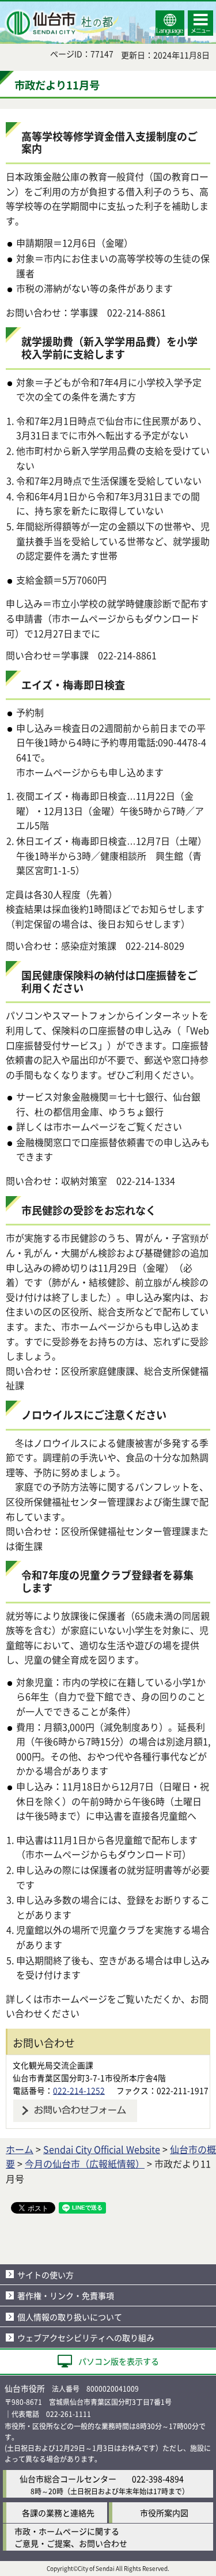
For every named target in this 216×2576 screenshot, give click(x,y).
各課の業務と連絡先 (58, 2513)
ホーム (20, 2149)
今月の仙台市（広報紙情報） (85, 2163)
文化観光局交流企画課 (53, 2065)
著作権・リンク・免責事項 (66, 2295)
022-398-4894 (158, 2479)
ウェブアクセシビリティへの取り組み (86, 2337)
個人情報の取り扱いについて (70, 2317)
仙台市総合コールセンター (68, 2479)
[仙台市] (61, 23)
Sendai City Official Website (102, 2149)
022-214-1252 (79, 2090)
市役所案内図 (164, 2513)
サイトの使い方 (46, 2275)
